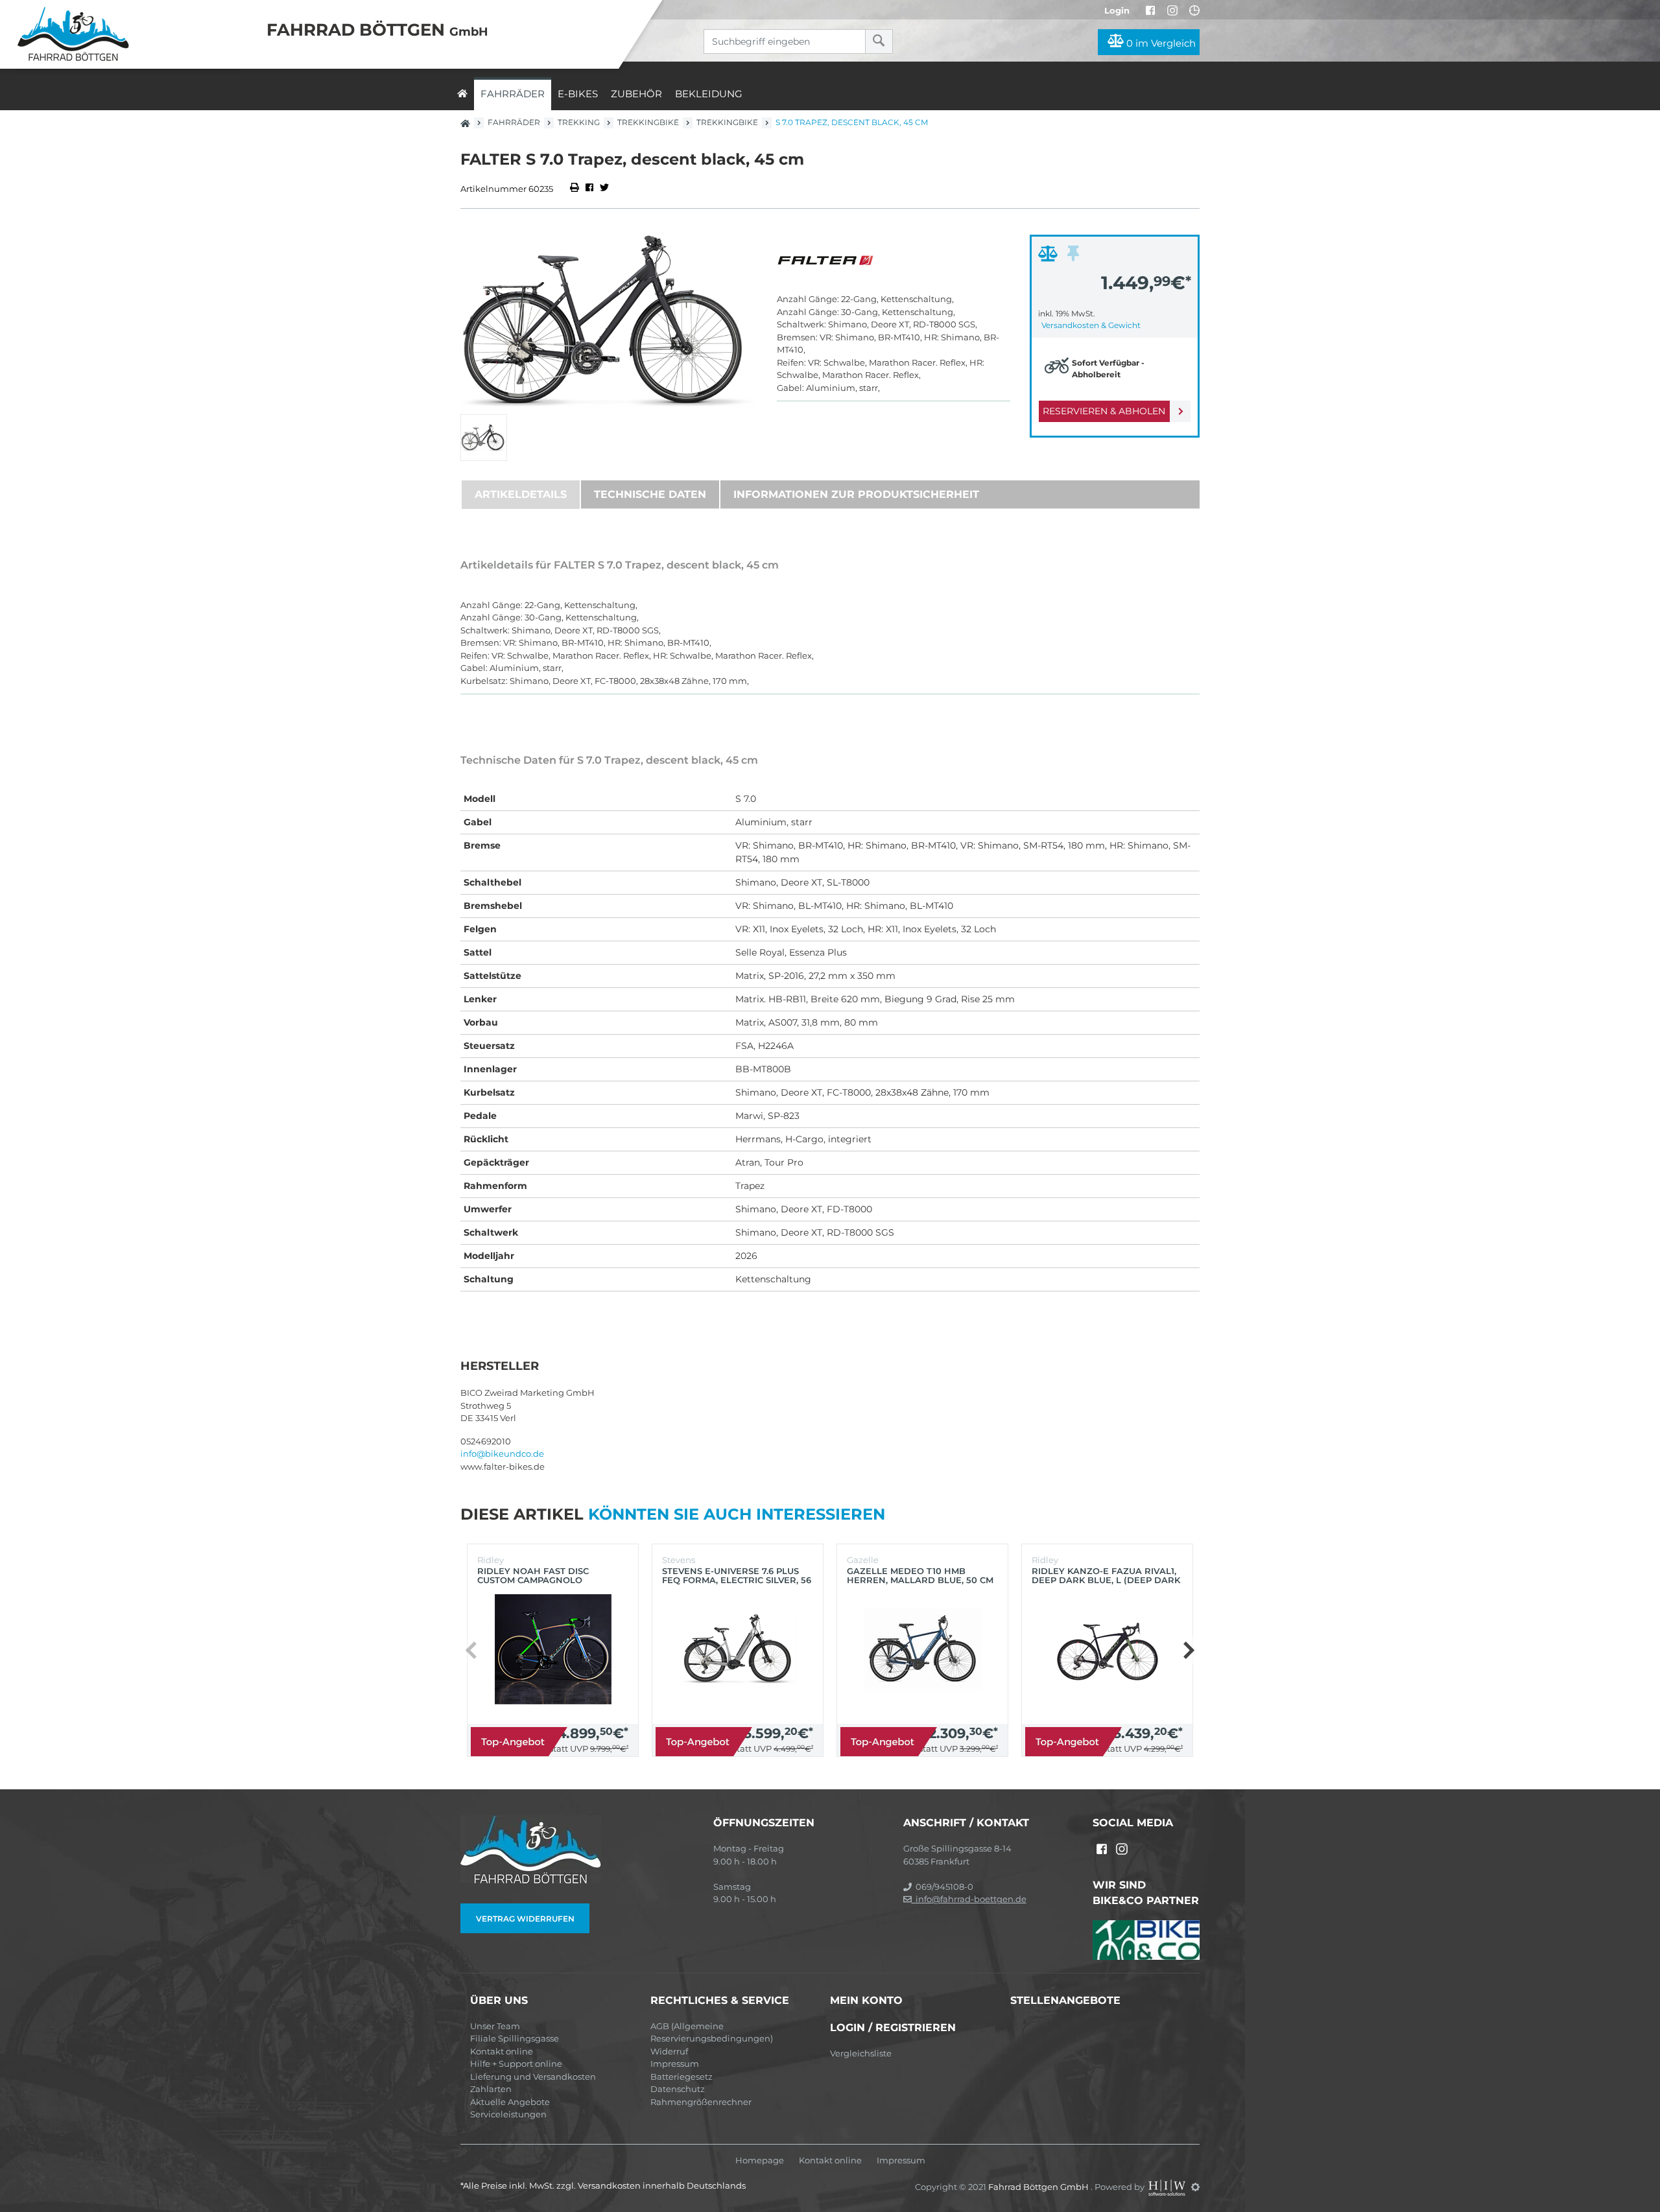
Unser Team (495, 2026)
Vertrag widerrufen (525, 1919)
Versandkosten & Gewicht (1091, 325)
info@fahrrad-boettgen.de (969, 1899)
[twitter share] (604, 189)
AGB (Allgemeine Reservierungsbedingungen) (712, 2032)
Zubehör (636, 94)
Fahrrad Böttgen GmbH (1039, 2187)
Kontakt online (502, 2051)
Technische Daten (650, 494)
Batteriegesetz (682, 2077)
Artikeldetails (521, 494)
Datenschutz (678, 2089)
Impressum (675, 2064)
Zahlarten (491, 2089)
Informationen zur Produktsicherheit (856, 494)
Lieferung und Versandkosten (533, 2077)
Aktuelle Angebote (510, 2102)
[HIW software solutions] (1168, 2187)
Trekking (579, 122)
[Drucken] (575, 189)
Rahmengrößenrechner (701, 2102)
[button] (1188, 1651)
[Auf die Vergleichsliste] (1050, 257)
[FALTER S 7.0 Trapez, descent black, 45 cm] (609, 321)
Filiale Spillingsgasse (515, 2038)
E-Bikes (578, 94)
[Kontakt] (1194, 10)
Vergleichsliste (861, 2053)
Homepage (760, 2160)
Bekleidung (709, 94)
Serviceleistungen (508, 2114)
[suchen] (879, 41)
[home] (462, 94)
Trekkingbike (648, 122)
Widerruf (669, 2051)
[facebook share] (589, 189)
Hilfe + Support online (516, 2064)
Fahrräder (513, 94)
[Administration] (1195, 2187)
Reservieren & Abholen (1104, 411)
